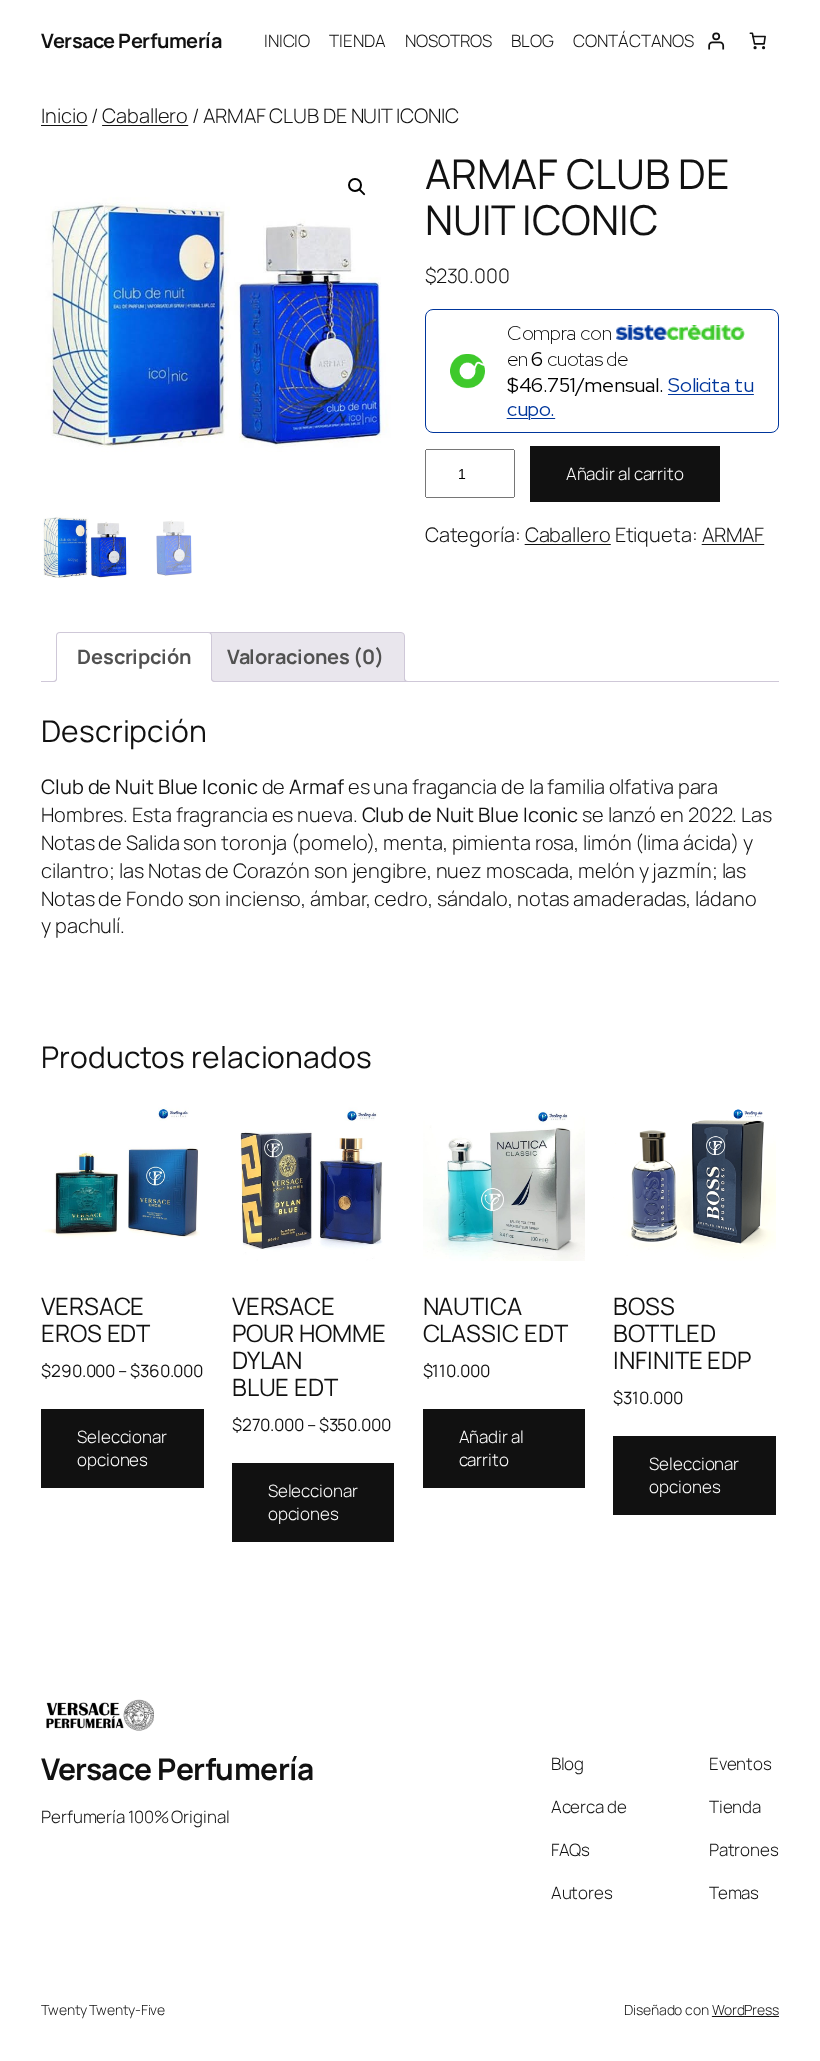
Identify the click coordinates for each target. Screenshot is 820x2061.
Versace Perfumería (131, 40)
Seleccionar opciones (122, 1448)
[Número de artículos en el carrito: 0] (758, 41)
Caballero (145, 115)
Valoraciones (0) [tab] (305, 656)
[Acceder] (715, 41)
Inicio (64, 115)
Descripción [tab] (134, 656)
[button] (357, 187)
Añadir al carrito (625, 473)
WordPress (745, 2009)
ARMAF (733, 534)
